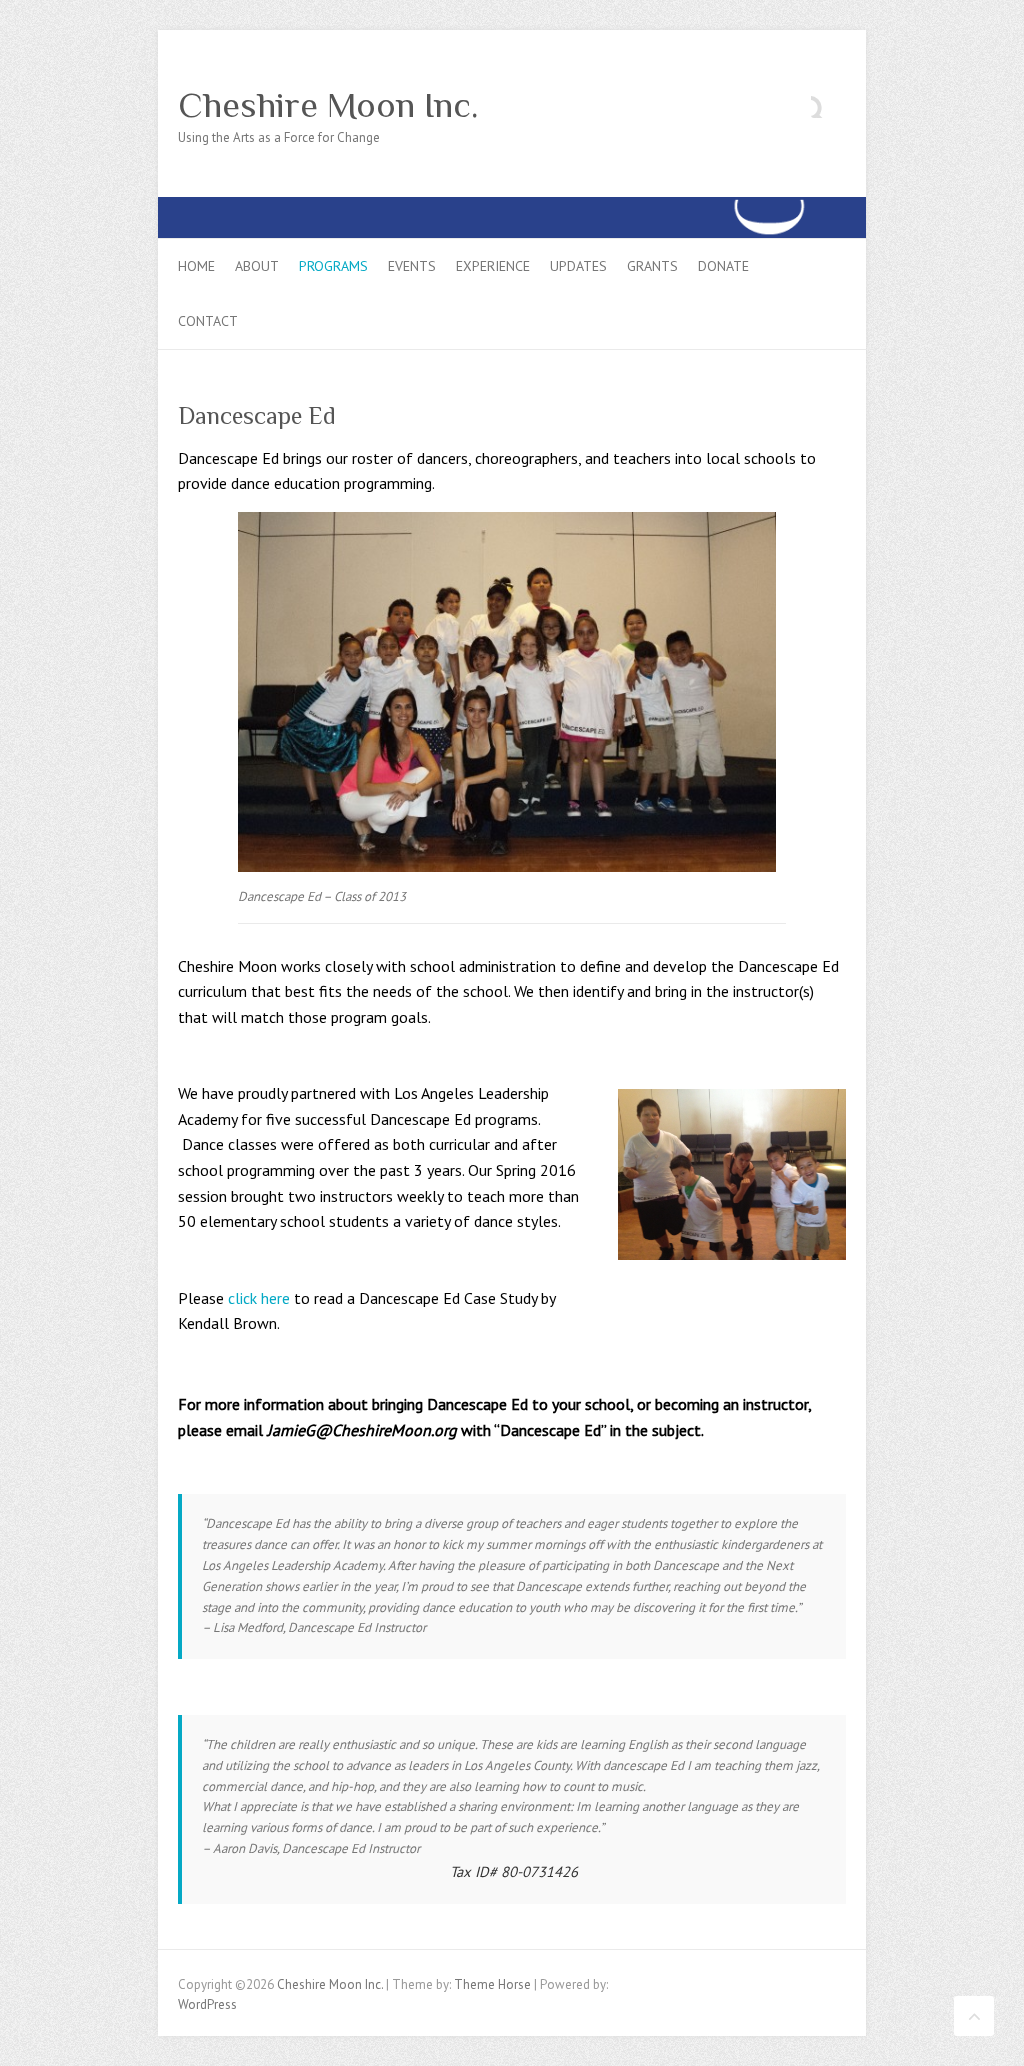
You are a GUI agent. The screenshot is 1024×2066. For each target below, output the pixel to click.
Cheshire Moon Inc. (328, 105)
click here (257, 1298)
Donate (723, 266)
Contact (208, 321)
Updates (578, 266)
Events (412, 266)
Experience (493, 266)
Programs (333, 266)
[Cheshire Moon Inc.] (512, 206)
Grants (652, 266)
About (257, 266)
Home (196, 266)
